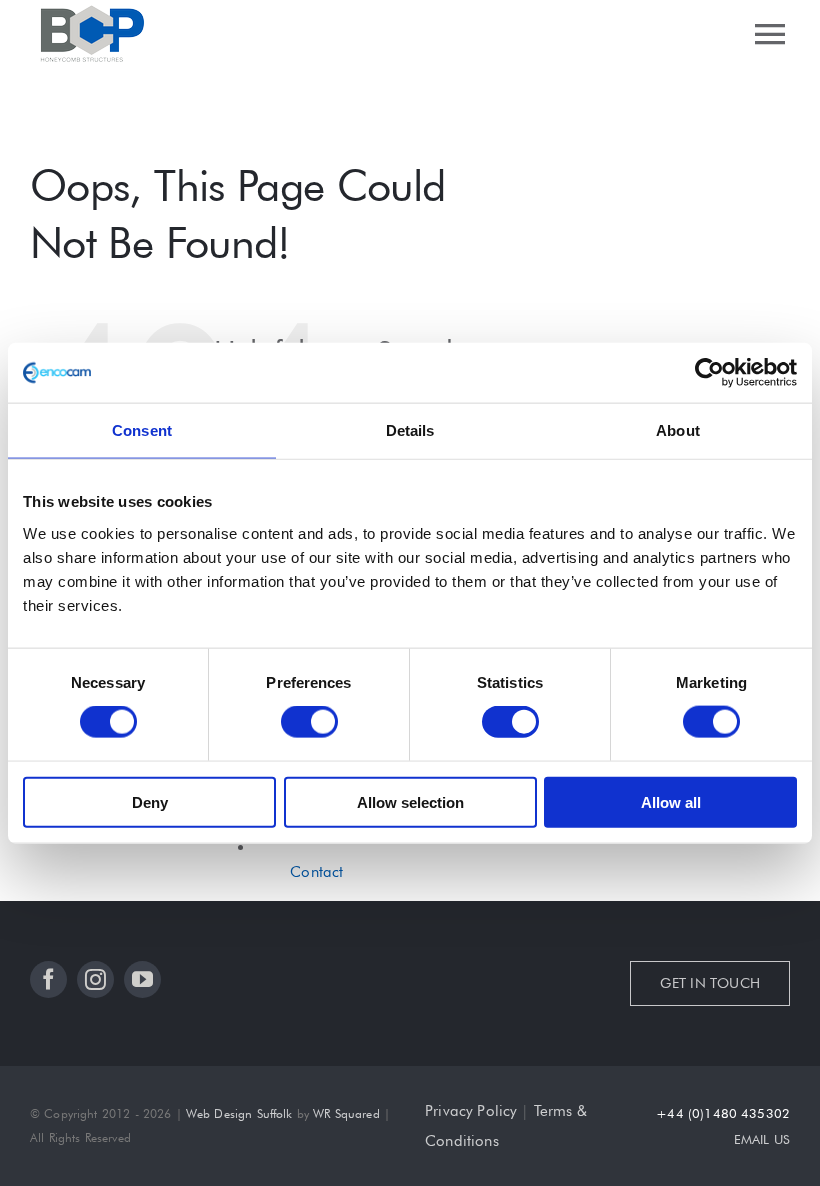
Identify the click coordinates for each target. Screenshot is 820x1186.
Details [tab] (410, 430)
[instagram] (95, 979)
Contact (316, 872)
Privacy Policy (471, 1111)
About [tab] (678, 430)
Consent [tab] (142, 430)
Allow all (671, 801)
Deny (150, 801)
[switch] (309, 722)
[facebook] (48, 979)
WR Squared (346, 1113)
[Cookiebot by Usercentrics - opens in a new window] (709, 373)
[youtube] (142, 979)
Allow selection (410, 801)
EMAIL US (762, 1139)
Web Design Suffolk (239, 1113)
